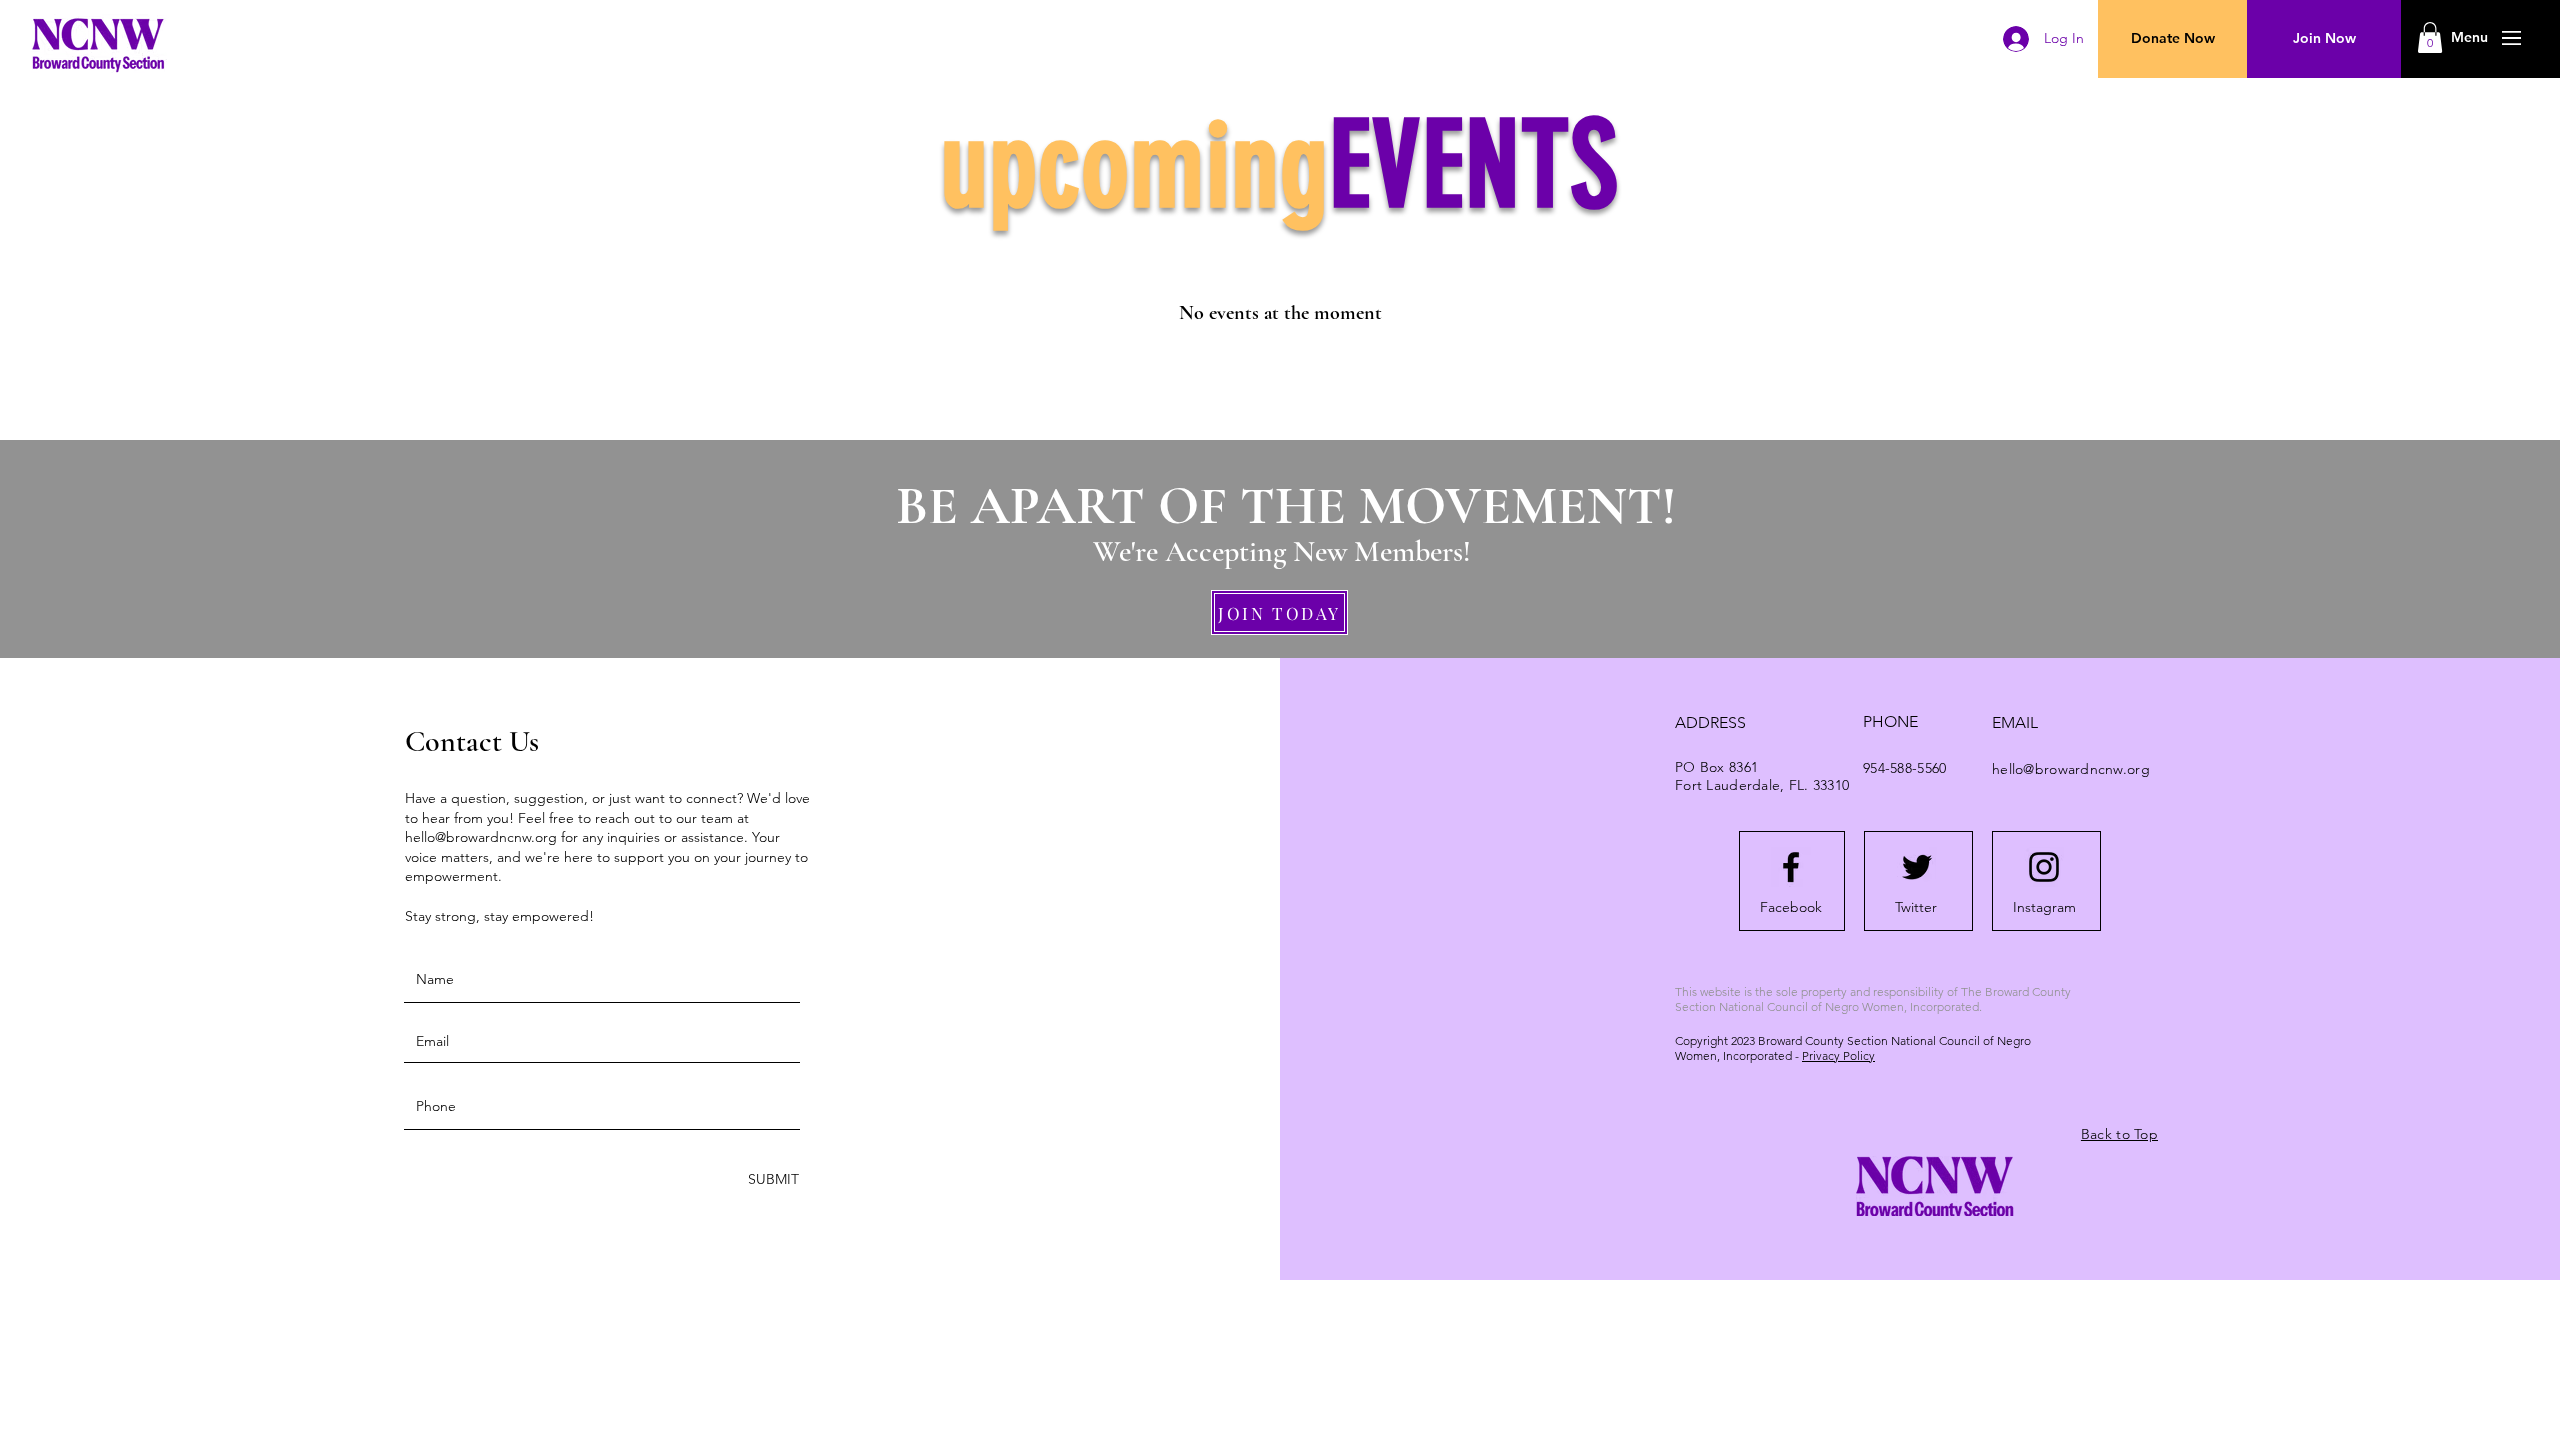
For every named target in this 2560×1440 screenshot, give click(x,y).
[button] (2469, 38)
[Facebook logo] (1791, 867)
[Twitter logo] (1917, 867)
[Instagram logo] (2044, 867)
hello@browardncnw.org (481, 837)
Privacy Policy (1838, 1055)
